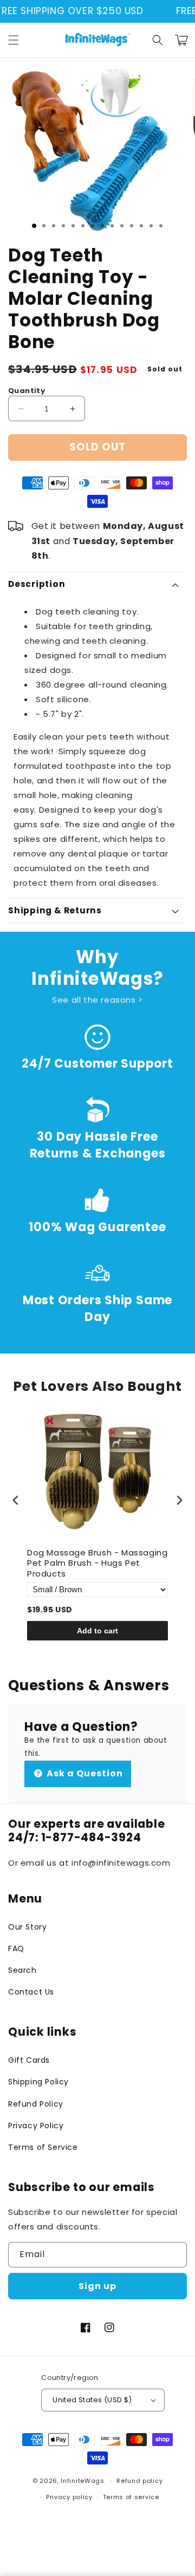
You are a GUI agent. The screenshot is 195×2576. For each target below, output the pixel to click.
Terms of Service (43, 2147)
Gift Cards (29, 2060)
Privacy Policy (36, 2126)
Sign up (97, 2286)
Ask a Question (84, 1773)
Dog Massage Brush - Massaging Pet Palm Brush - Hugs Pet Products (97, 1563)
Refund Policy (36, 2104)
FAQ (16, 1949)
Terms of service (131, 2497)
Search (22, 1970)
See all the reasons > (97, 1000)
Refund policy (139, 2481)
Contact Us (31, 1992)
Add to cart (97, 1631)
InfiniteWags (82, 2481)
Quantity (27, 391)
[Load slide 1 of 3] (34, 226)
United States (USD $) (92, 2400)
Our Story (27, 1927)
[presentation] (16, 1501)
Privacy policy (69, 2497)
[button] (14, 40)
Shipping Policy (38, 2082)
